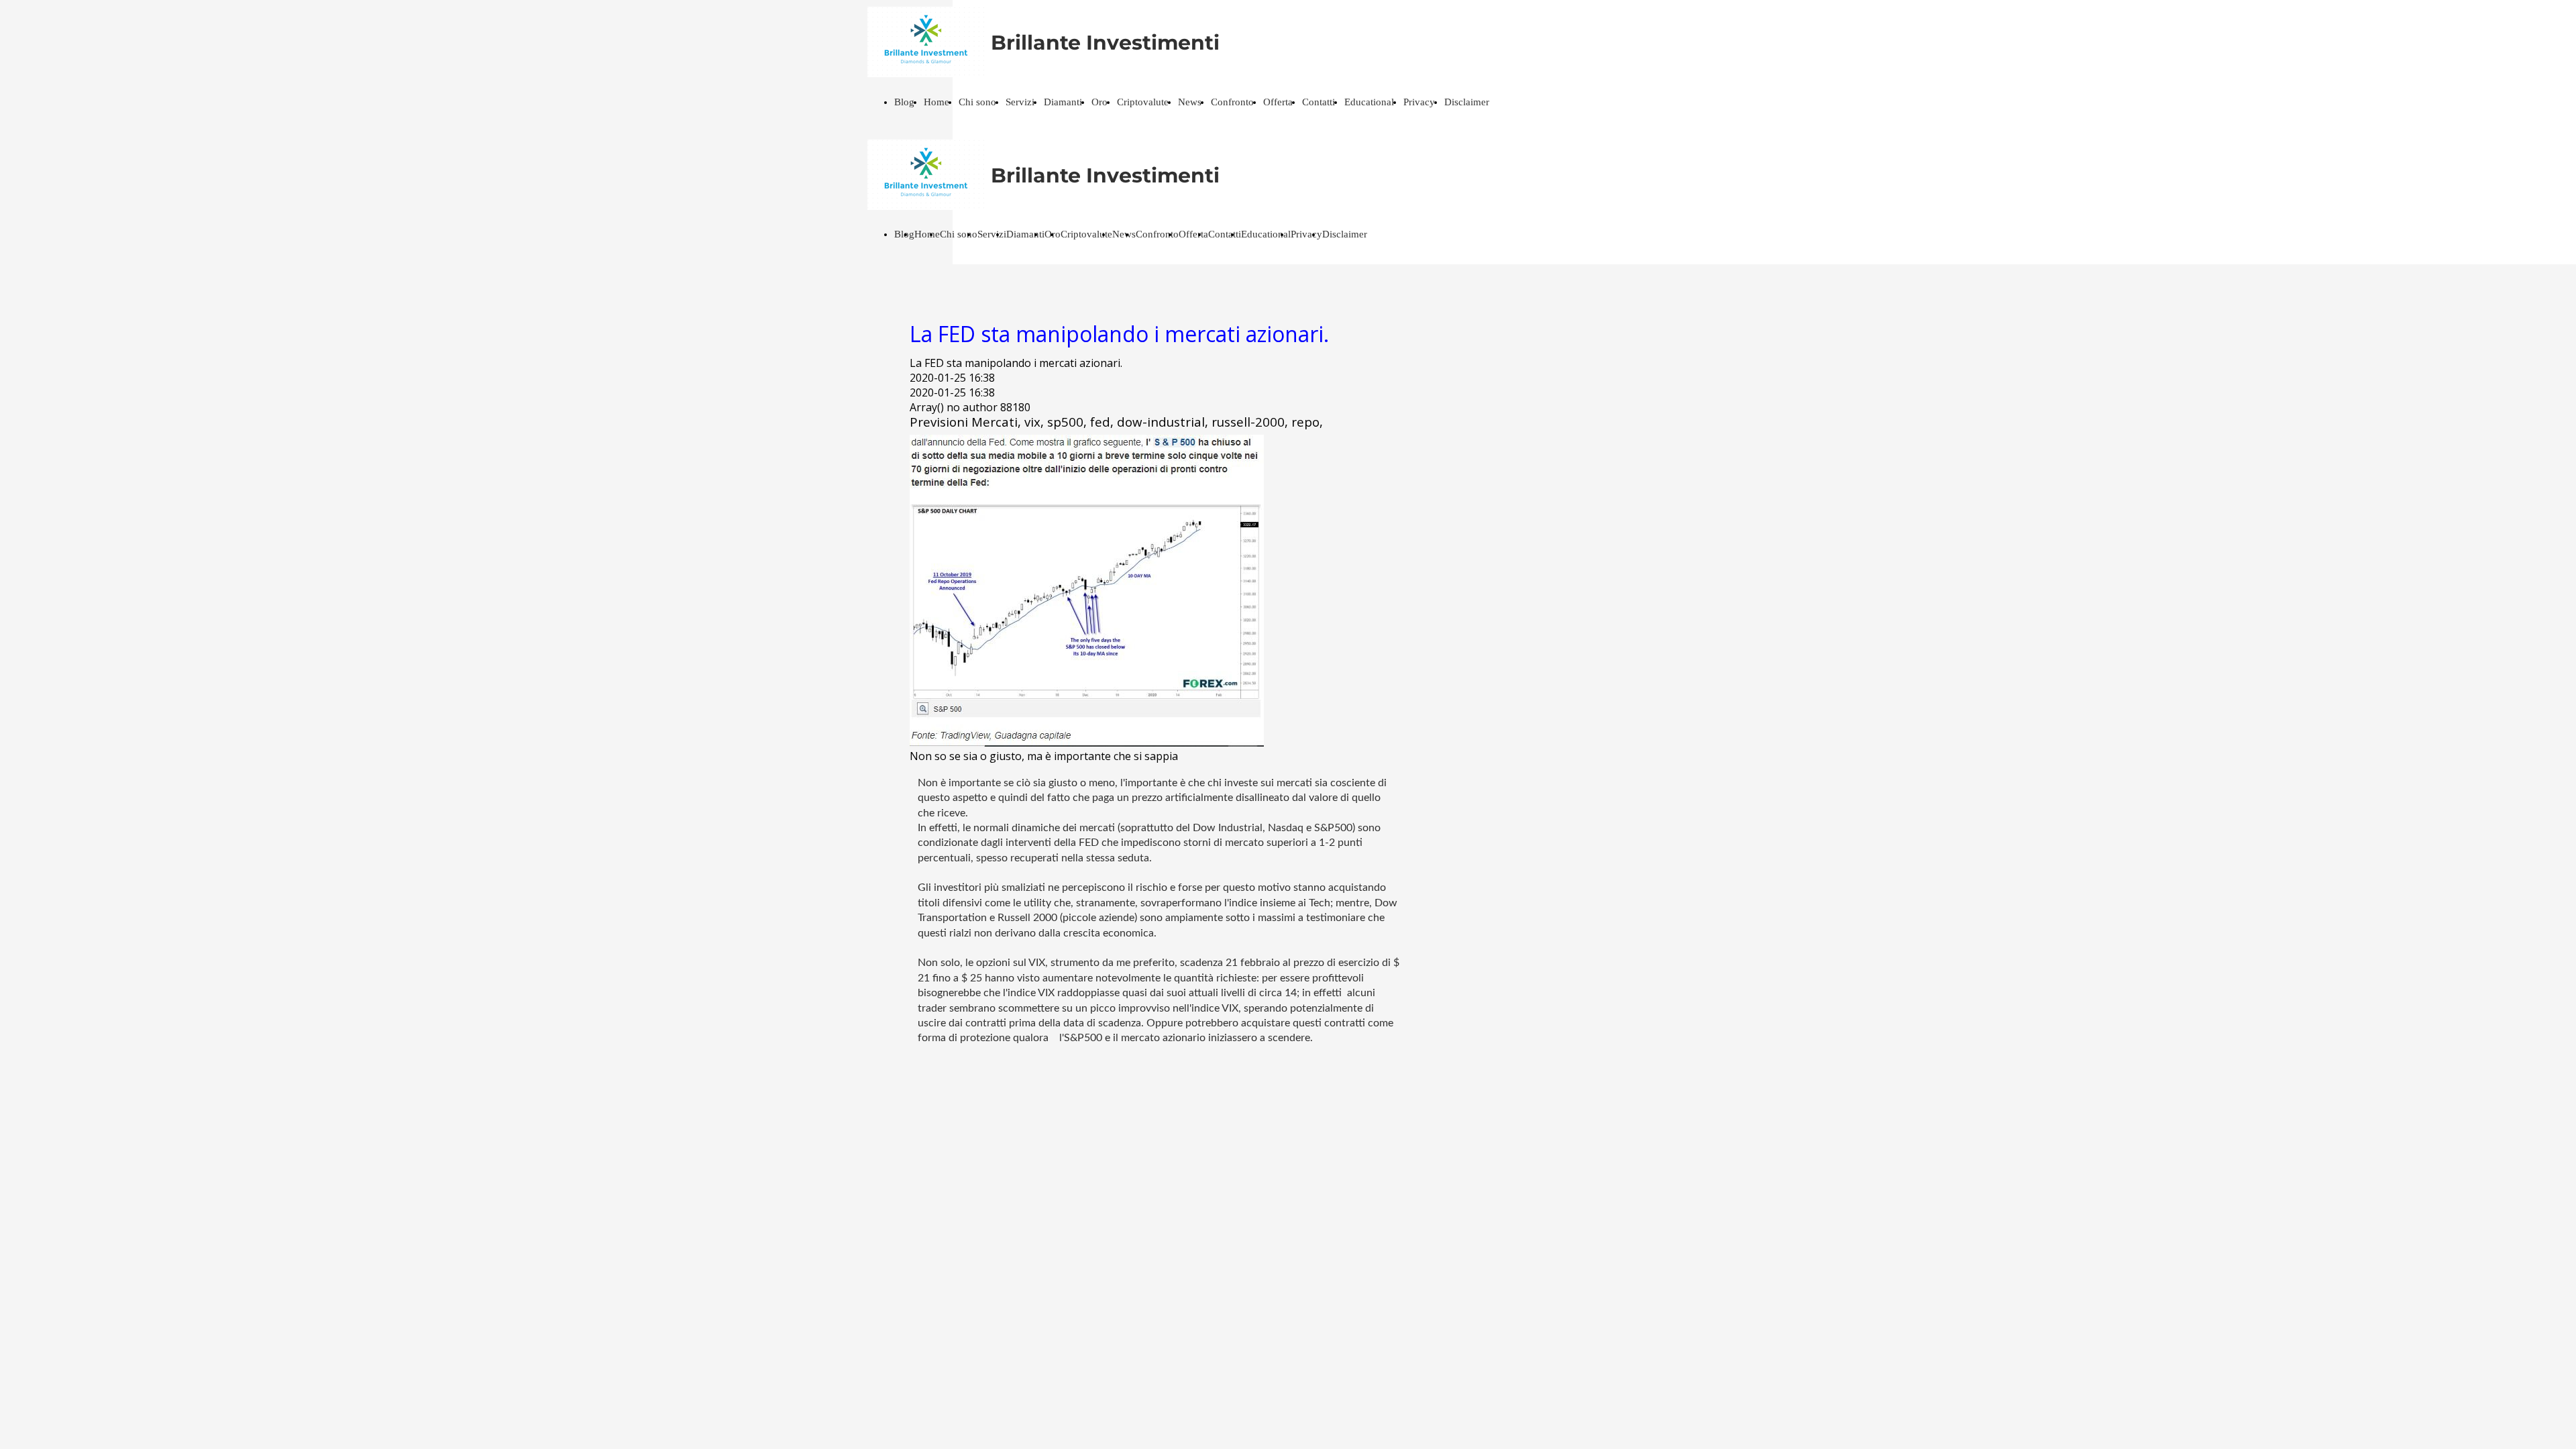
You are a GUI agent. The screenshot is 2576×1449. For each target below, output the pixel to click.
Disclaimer (1467, 102)
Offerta (1278, 102)
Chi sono (977, 102)
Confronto (1232, 102)
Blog (904, 102)
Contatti (1319, 102)
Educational (1369, 102)
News (1190, 102)
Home (936, 102)
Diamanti (1063, 102)
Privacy (1419, 102)
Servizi (1020, 102)
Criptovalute (1143, 102)
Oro (1099, 102)
